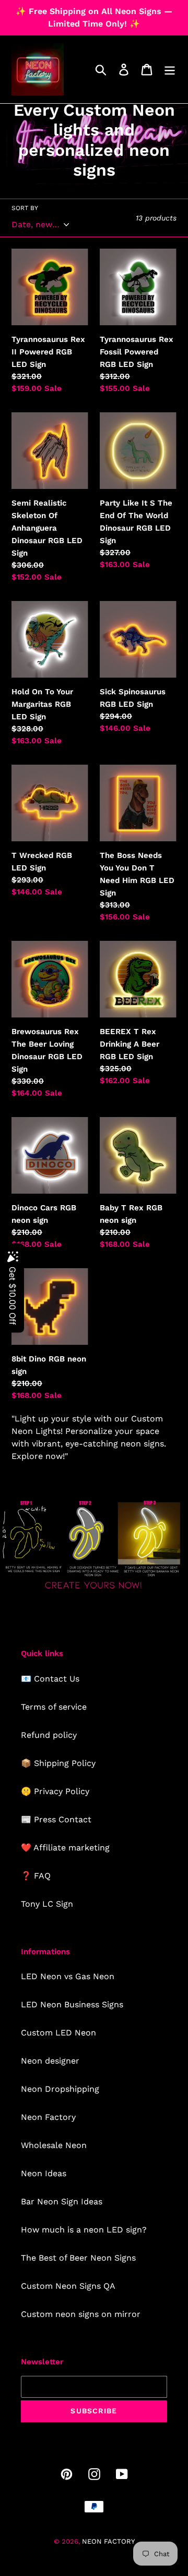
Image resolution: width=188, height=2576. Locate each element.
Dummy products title (88, 9)
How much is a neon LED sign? (84, 2230)
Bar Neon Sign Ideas (62, 2201)
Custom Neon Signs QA (68, 2286)
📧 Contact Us (50, 1679)
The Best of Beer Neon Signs (78, 2258)
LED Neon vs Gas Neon (68, 1976)
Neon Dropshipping (60, 2089)
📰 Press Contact (56, 1819)
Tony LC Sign (47, 1904)
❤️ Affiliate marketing (65, 1848)
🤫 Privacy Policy (55, 1791)
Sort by (25, 208)
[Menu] (170, 70)
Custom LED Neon (58, 2033)
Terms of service (54, 1707)
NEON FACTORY (108, 2541)
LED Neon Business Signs (72, 2004)
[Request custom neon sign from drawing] (94, 1590)
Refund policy (49, 1735)
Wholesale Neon (54, 2145)
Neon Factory (48, 2117)
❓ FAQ (36, 1876)
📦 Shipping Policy (58, 1763)
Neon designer (50, 2061)
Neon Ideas (44, 2173)
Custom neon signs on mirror (81, 2314)
